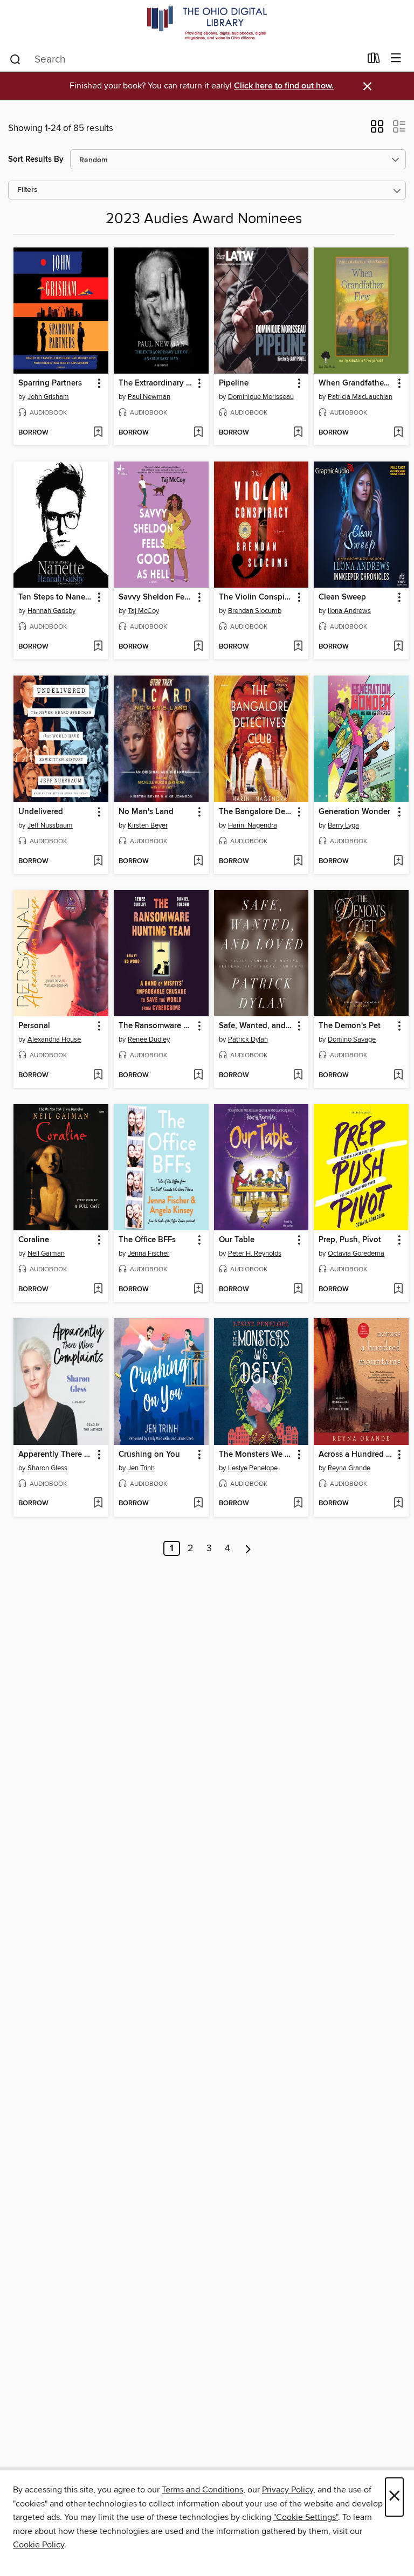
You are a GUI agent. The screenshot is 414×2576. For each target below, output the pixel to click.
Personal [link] (34, 1026)
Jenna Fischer (149, 1253)
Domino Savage (352, 1039)
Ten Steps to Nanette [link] (56, 597)
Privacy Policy (288, 2490)
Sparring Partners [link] (50, 383)
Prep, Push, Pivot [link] (350, 1240)
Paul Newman (149, 397)
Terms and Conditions (202, 2490)
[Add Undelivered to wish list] (98, 862)
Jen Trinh (141, 1468)
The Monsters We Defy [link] (256, 1455)
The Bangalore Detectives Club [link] (256, 812)
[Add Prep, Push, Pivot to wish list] (398, 1290)
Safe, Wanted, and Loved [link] (256, 1026)
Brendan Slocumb (255, 611)
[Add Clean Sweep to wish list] (398, 647)
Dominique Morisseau (261, 397)
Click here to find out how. (284, 86)
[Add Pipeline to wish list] (298, 433)
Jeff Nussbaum (50, 825)
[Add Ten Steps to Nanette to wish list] (98, 647)
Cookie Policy (39, 2545)
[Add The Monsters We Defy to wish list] (298, 1504)
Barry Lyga (343, 825)
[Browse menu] (396, 58)
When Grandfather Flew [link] (356, 383)
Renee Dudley (149, 1039)
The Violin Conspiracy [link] (256, 597)
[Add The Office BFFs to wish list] (198, 1290)
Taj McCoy (143, 611)
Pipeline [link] (234, 383)
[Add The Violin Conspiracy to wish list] (298, 647)
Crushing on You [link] (149, 1455)
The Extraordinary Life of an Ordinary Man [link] (156, 383)
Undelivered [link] (41, 812)
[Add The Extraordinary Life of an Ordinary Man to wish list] (198, 433)
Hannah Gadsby (51, 611)
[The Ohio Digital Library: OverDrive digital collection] (207, 23)
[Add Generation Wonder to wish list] (398, 862)
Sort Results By (36, 159)
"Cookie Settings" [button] (306, 2517)
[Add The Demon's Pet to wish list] (398, 1076)
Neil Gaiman (46, 1253)
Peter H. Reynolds (255, 1253)
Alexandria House (54, 1039)
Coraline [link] (34, 1240)
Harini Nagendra (253, 825)
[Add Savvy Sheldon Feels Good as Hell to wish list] (198, 647)
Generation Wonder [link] (354, 812)
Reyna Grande (349, 1468)
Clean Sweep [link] (342, 597)
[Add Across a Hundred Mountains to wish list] (398, 1504)
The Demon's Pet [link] (350, 1026)
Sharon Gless (47, 1468)
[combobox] (185, 59)
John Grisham (48, 397)
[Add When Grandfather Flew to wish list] (398, 433)
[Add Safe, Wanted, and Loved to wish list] (298, 1076)
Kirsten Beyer (148, 825)
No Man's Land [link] (146, 812)
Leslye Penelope (253, 1468)
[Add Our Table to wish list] (298, 1290)
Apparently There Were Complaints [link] (56, 1455)
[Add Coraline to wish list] (98, 1290)
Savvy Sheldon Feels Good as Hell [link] (156, 597)
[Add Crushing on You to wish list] (198, 1504)
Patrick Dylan (248, 1039)
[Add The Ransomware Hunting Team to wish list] (198, 1076)
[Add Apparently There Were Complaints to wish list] (98, 1504)
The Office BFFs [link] (147, 1240)
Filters (27, 190)
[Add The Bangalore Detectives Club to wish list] (298, 862)
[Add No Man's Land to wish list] (198, 862)
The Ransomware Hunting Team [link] (156, 1026)
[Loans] (374, 60)
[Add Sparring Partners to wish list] (98, 433)
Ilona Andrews (349, 611)
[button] (377, 130)
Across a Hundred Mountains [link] (356, 1455)
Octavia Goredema (356, 1253)
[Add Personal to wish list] (98, 1076)
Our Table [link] (237, 1240)
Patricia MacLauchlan (360, 397)
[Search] (15, 59)
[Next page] (248, 1548)
